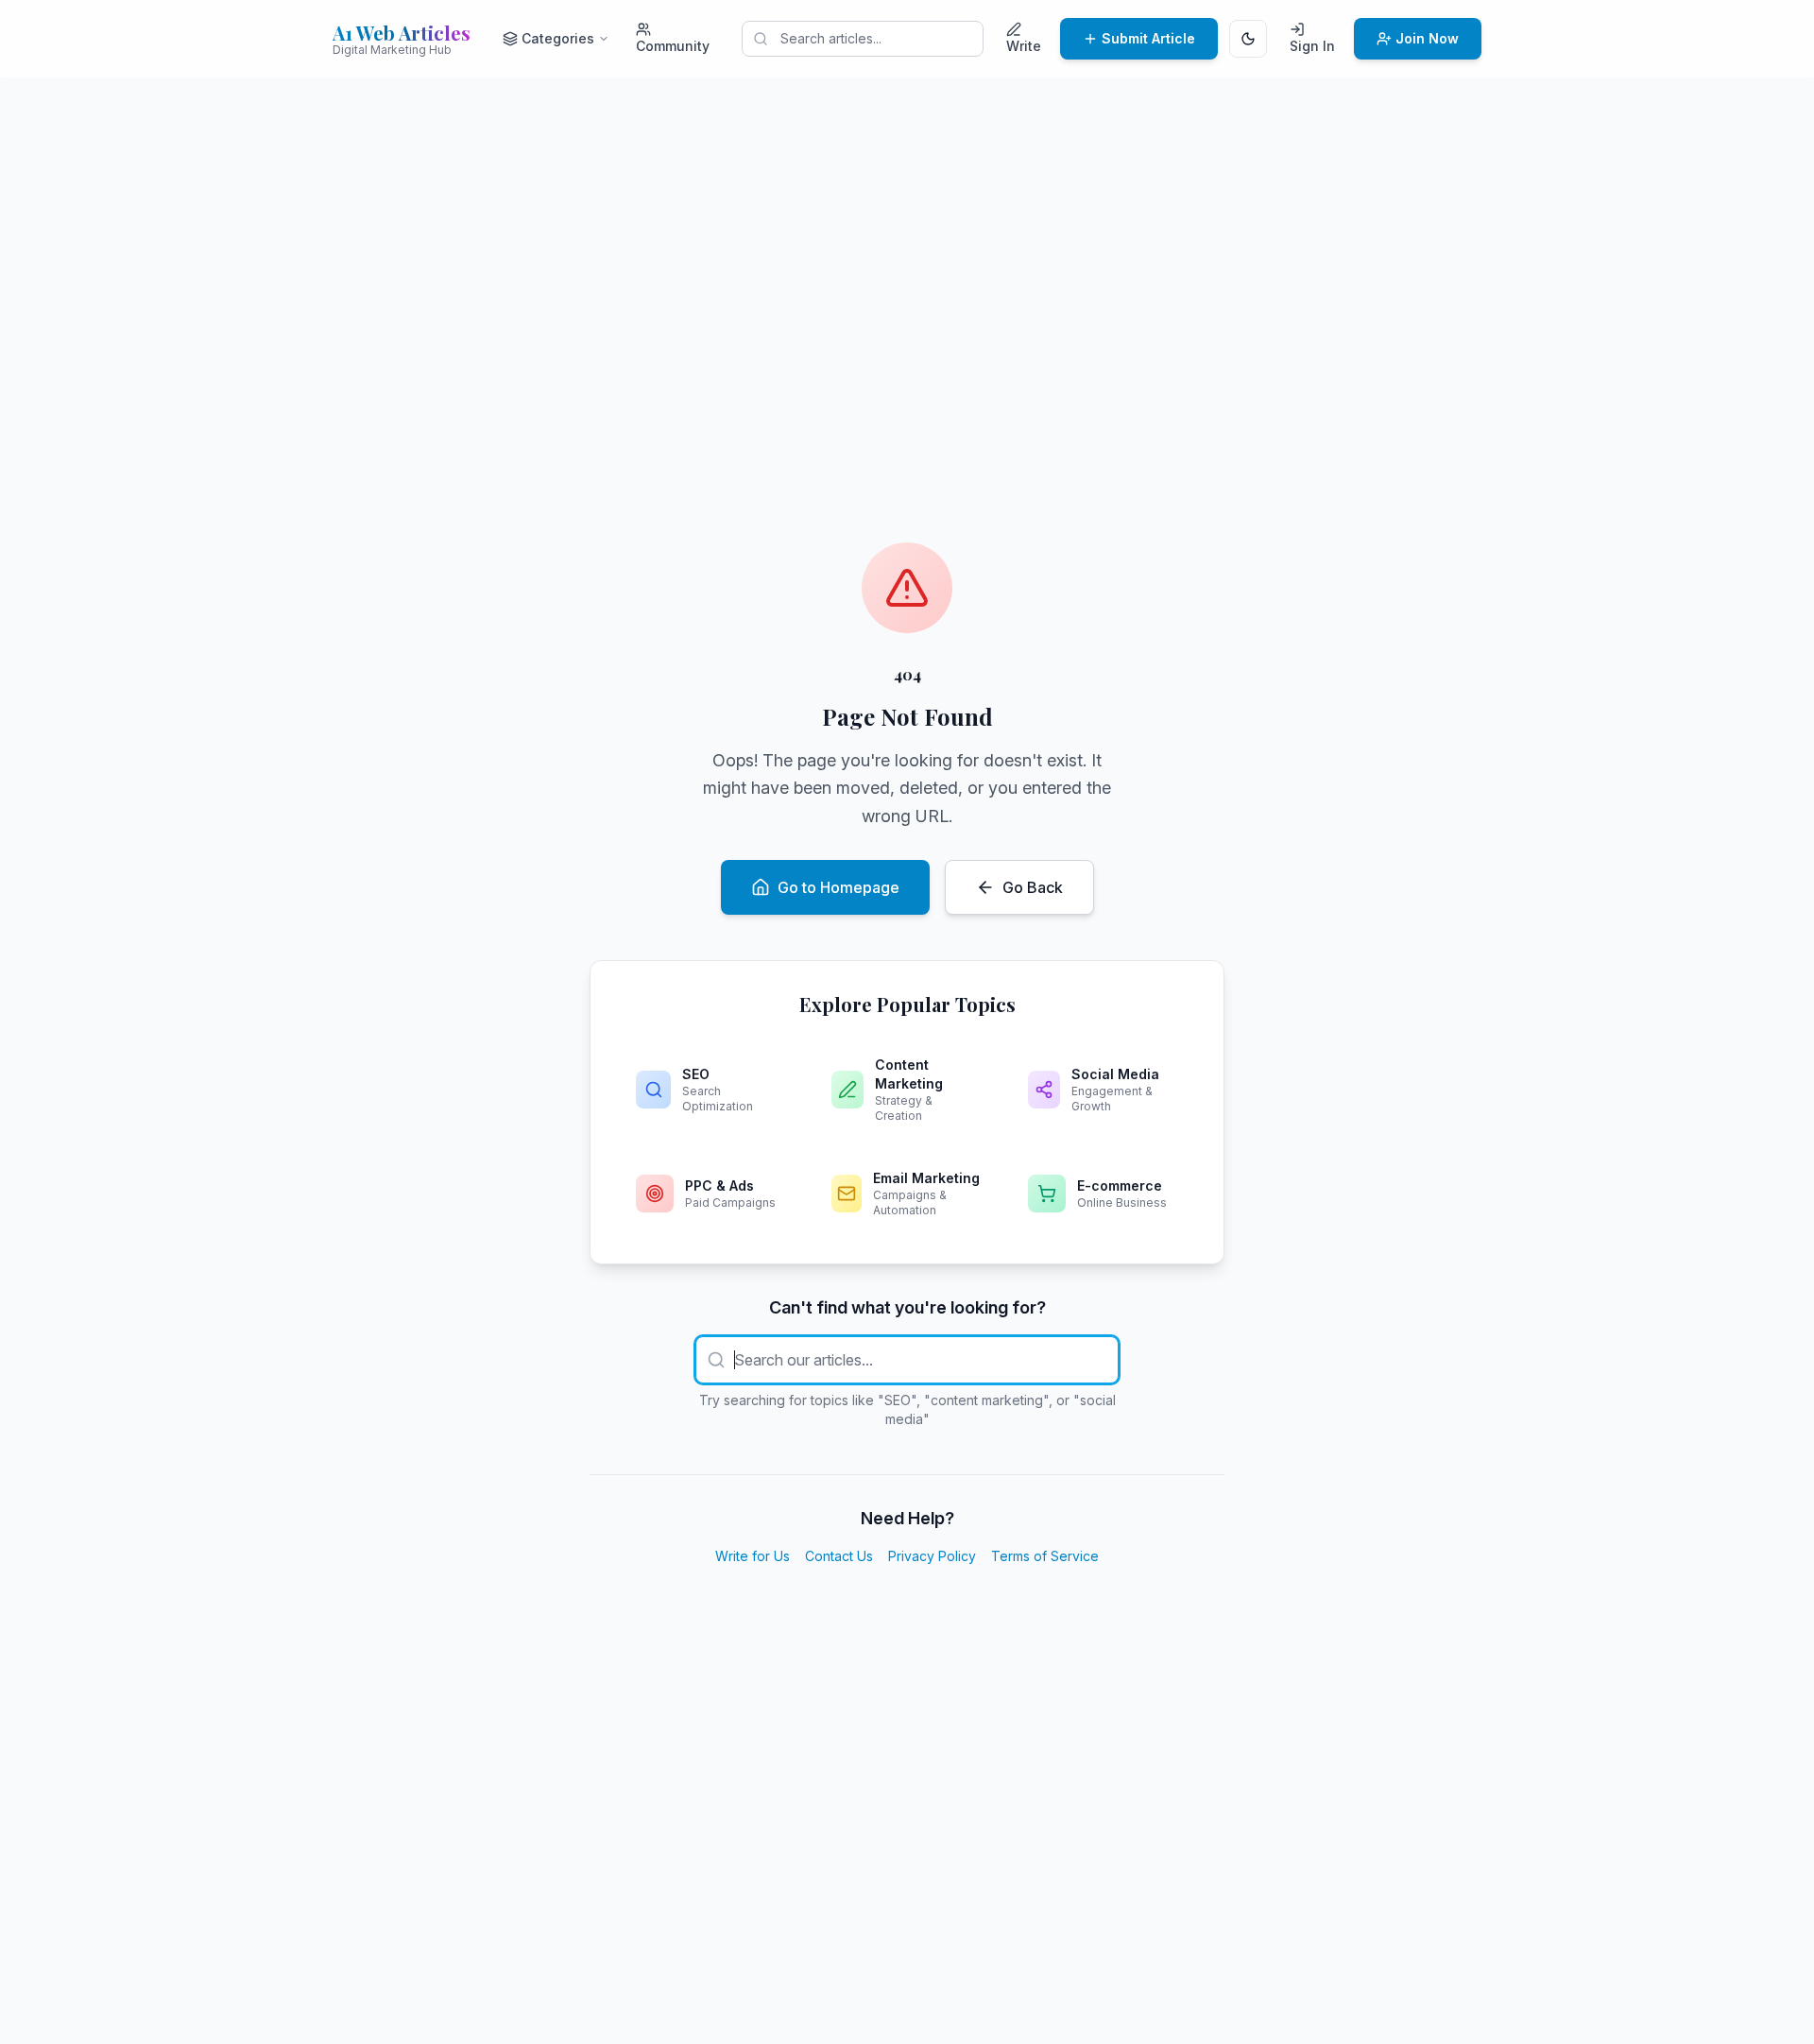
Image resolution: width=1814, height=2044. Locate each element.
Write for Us (753, 1556)
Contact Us (839, 1556)
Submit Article (1148, 38)
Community (673, 46)
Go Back (1033, 887)
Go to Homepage (839, 887)
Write (1024, 46)
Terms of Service (1045, 1556)
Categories (558, 38)
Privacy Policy (932, 1556)
